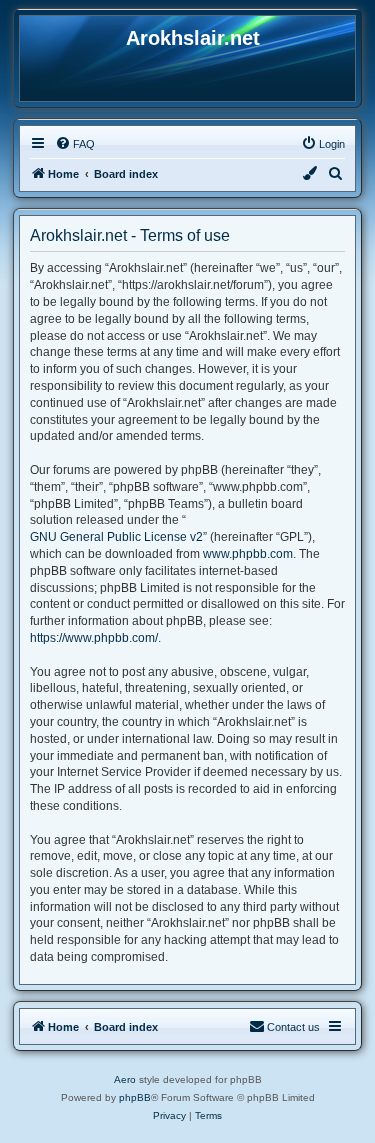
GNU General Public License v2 (116, 537)
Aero (125, 1079)
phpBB (135, 1097)
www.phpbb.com (248, 554)
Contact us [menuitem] (293, 1027)
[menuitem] (75, 144)
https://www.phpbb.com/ (94, 638)
